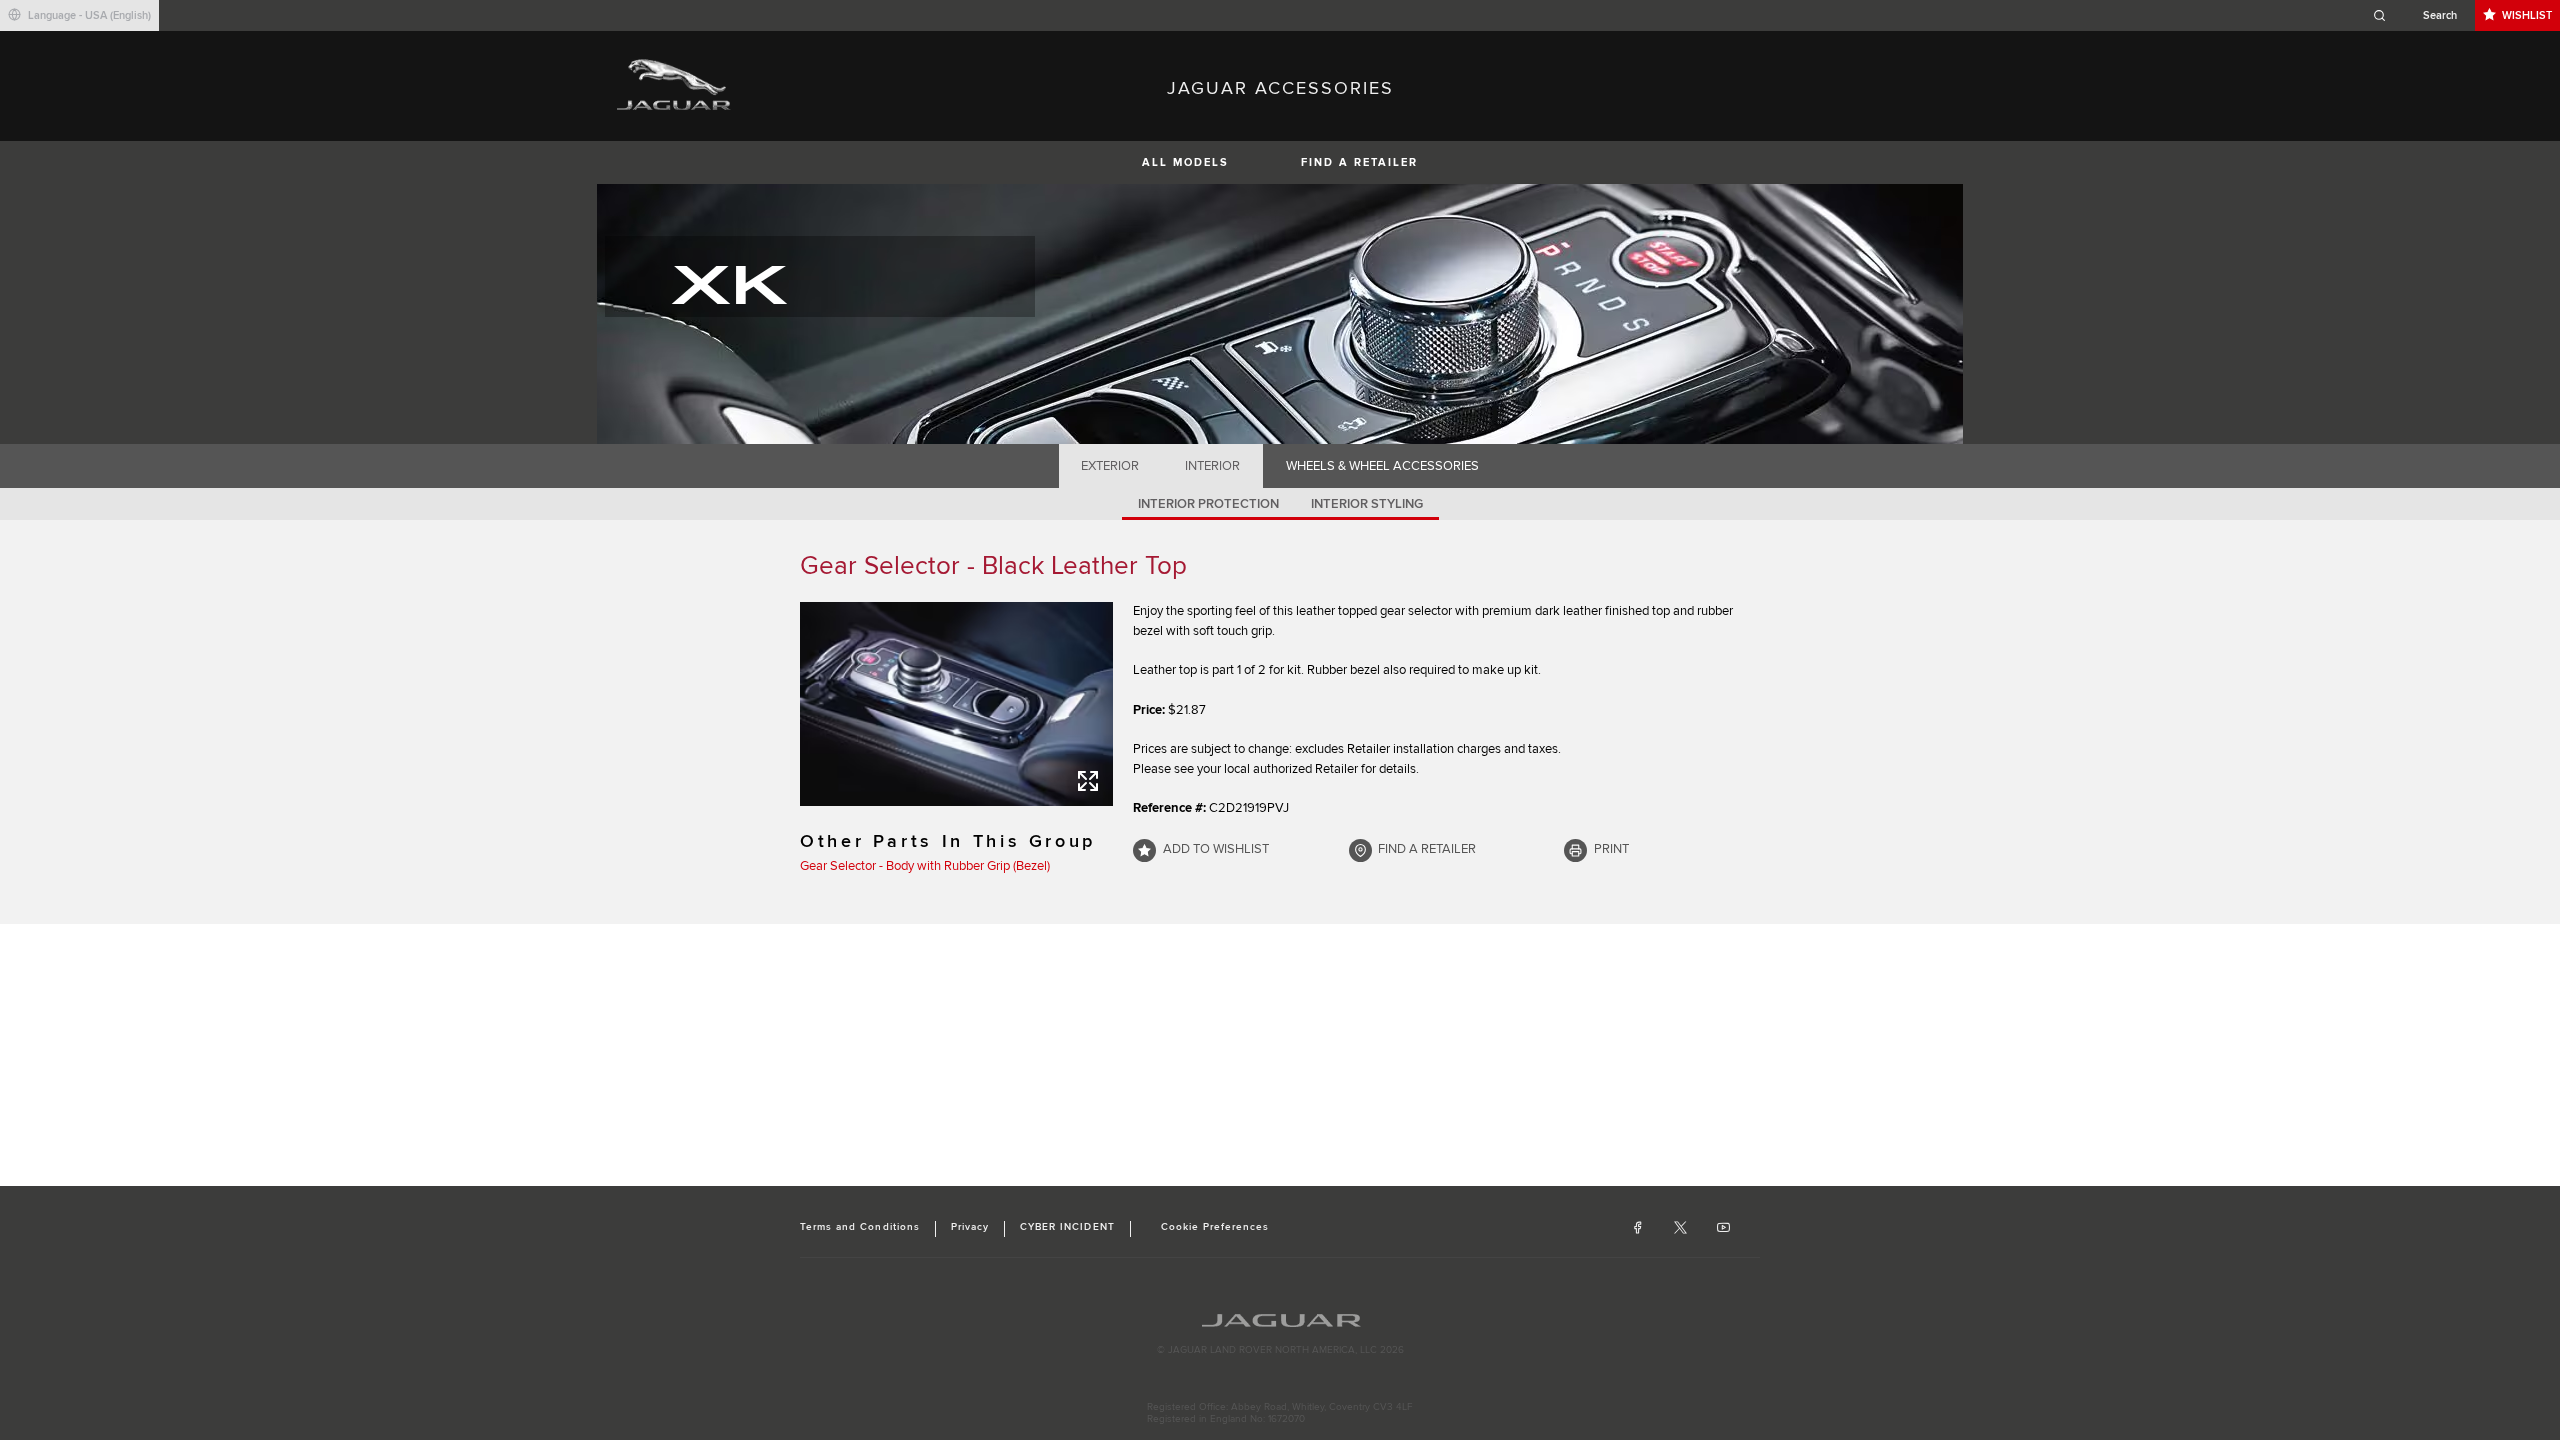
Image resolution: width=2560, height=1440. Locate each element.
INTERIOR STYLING (1367, 504)
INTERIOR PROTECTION (1208, 504)
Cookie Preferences (1215, 1227)
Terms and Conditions (860, 1227)
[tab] (1110, 466)
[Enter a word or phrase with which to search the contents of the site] (2421, 15)
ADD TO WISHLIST (1216, 849)
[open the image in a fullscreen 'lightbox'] (956, 704)
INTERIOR (1212, 466)
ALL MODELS (1185, 162)
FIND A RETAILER (1359, 162)
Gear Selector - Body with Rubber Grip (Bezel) (925, 866)
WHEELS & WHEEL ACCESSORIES (1382, 466)
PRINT (1611, 849)
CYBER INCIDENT (1067, 1227)
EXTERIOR (1110, 466)
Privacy (970, 1227)
